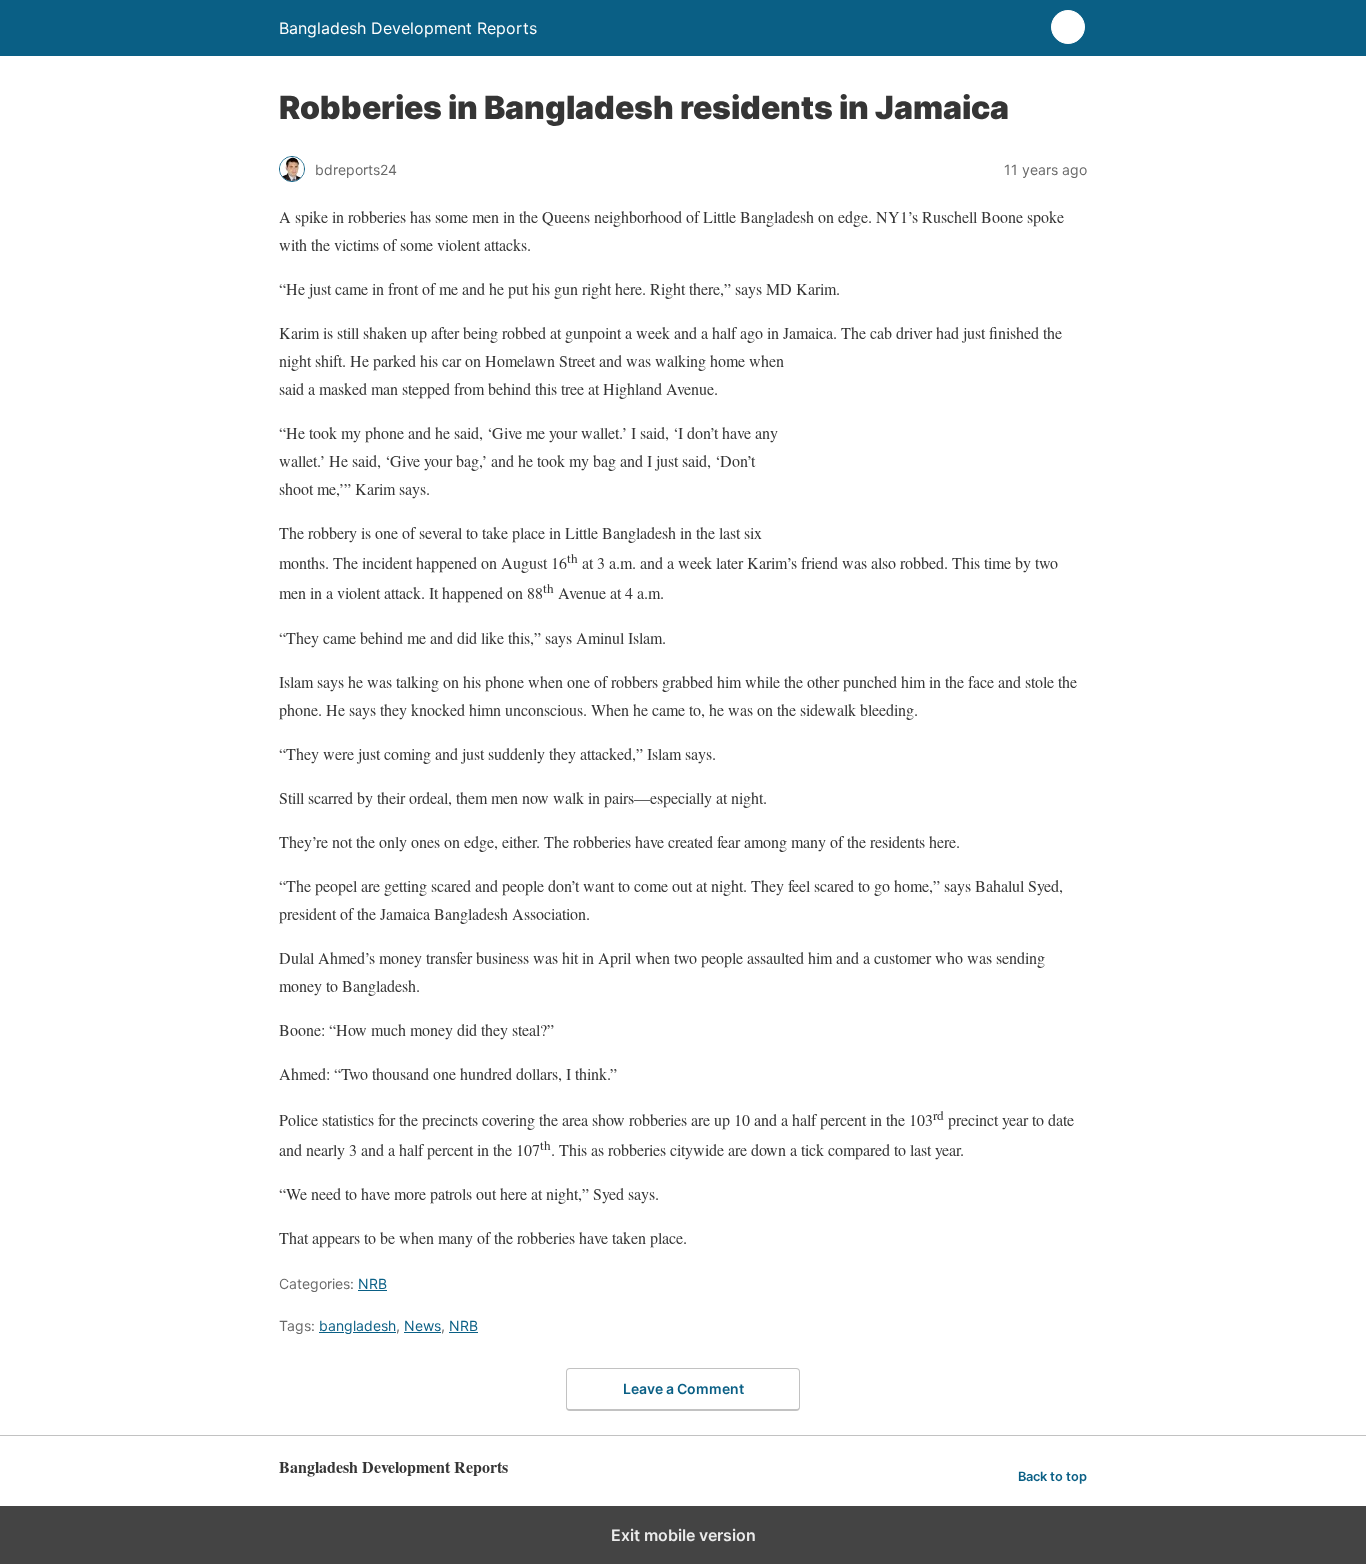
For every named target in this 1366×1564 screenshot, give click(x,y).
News (422, 1325)
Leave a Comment (683, 1388)
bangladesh (357, 1325)
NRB (372, 1283)
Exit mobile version (683, 1535)
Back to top (1052, 1476)
